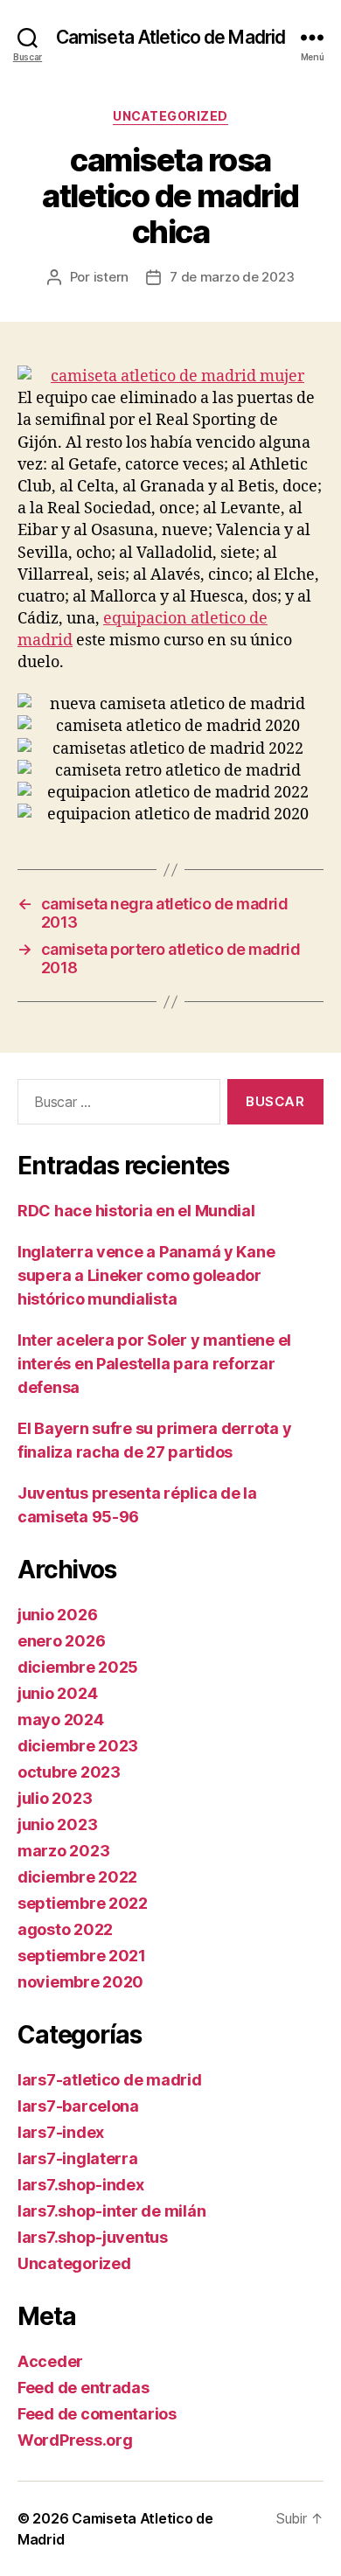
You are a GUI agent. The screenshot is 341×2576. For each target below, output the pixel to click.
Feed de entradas (84, 2388)
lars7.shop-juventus (93, 2237)
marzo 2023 (63, 1851)
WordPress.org (75, 2440)
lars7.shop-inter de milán (111, 2211)
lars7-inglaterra (78, 2158)
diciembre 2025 (78, 1667)
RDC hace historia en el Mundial (136, 1211)
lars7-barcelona (78, 2106)
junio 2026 (57, 1615)
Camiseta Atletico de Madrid (170, 37)
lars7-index (61, 2132)
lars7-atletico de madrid (110, 2080)
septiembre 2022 (83, 1903)
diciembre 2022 (77, 1877)
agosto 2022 (65, 1929)
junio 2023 (57, 1824)
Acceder (50, 2361)
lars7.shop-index (81, 2185)
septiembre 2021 (82, 1956)
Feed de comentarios (97, 2414)
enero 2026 (61, 1641)
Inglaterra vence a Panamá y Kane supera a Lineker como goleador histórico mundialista (146, 1275)
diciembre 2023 (78, 1746)
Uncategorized (170, 116)
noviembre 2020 (80, 1982)
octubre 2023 (69, 1772)
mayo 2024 (61, 1720)
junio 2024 (57, 1693)
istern (111, 277)
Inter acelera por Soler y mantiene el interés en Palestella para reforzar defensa (154, 1364)
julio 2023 (55, 1798)
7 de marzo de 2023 (232, 277)
